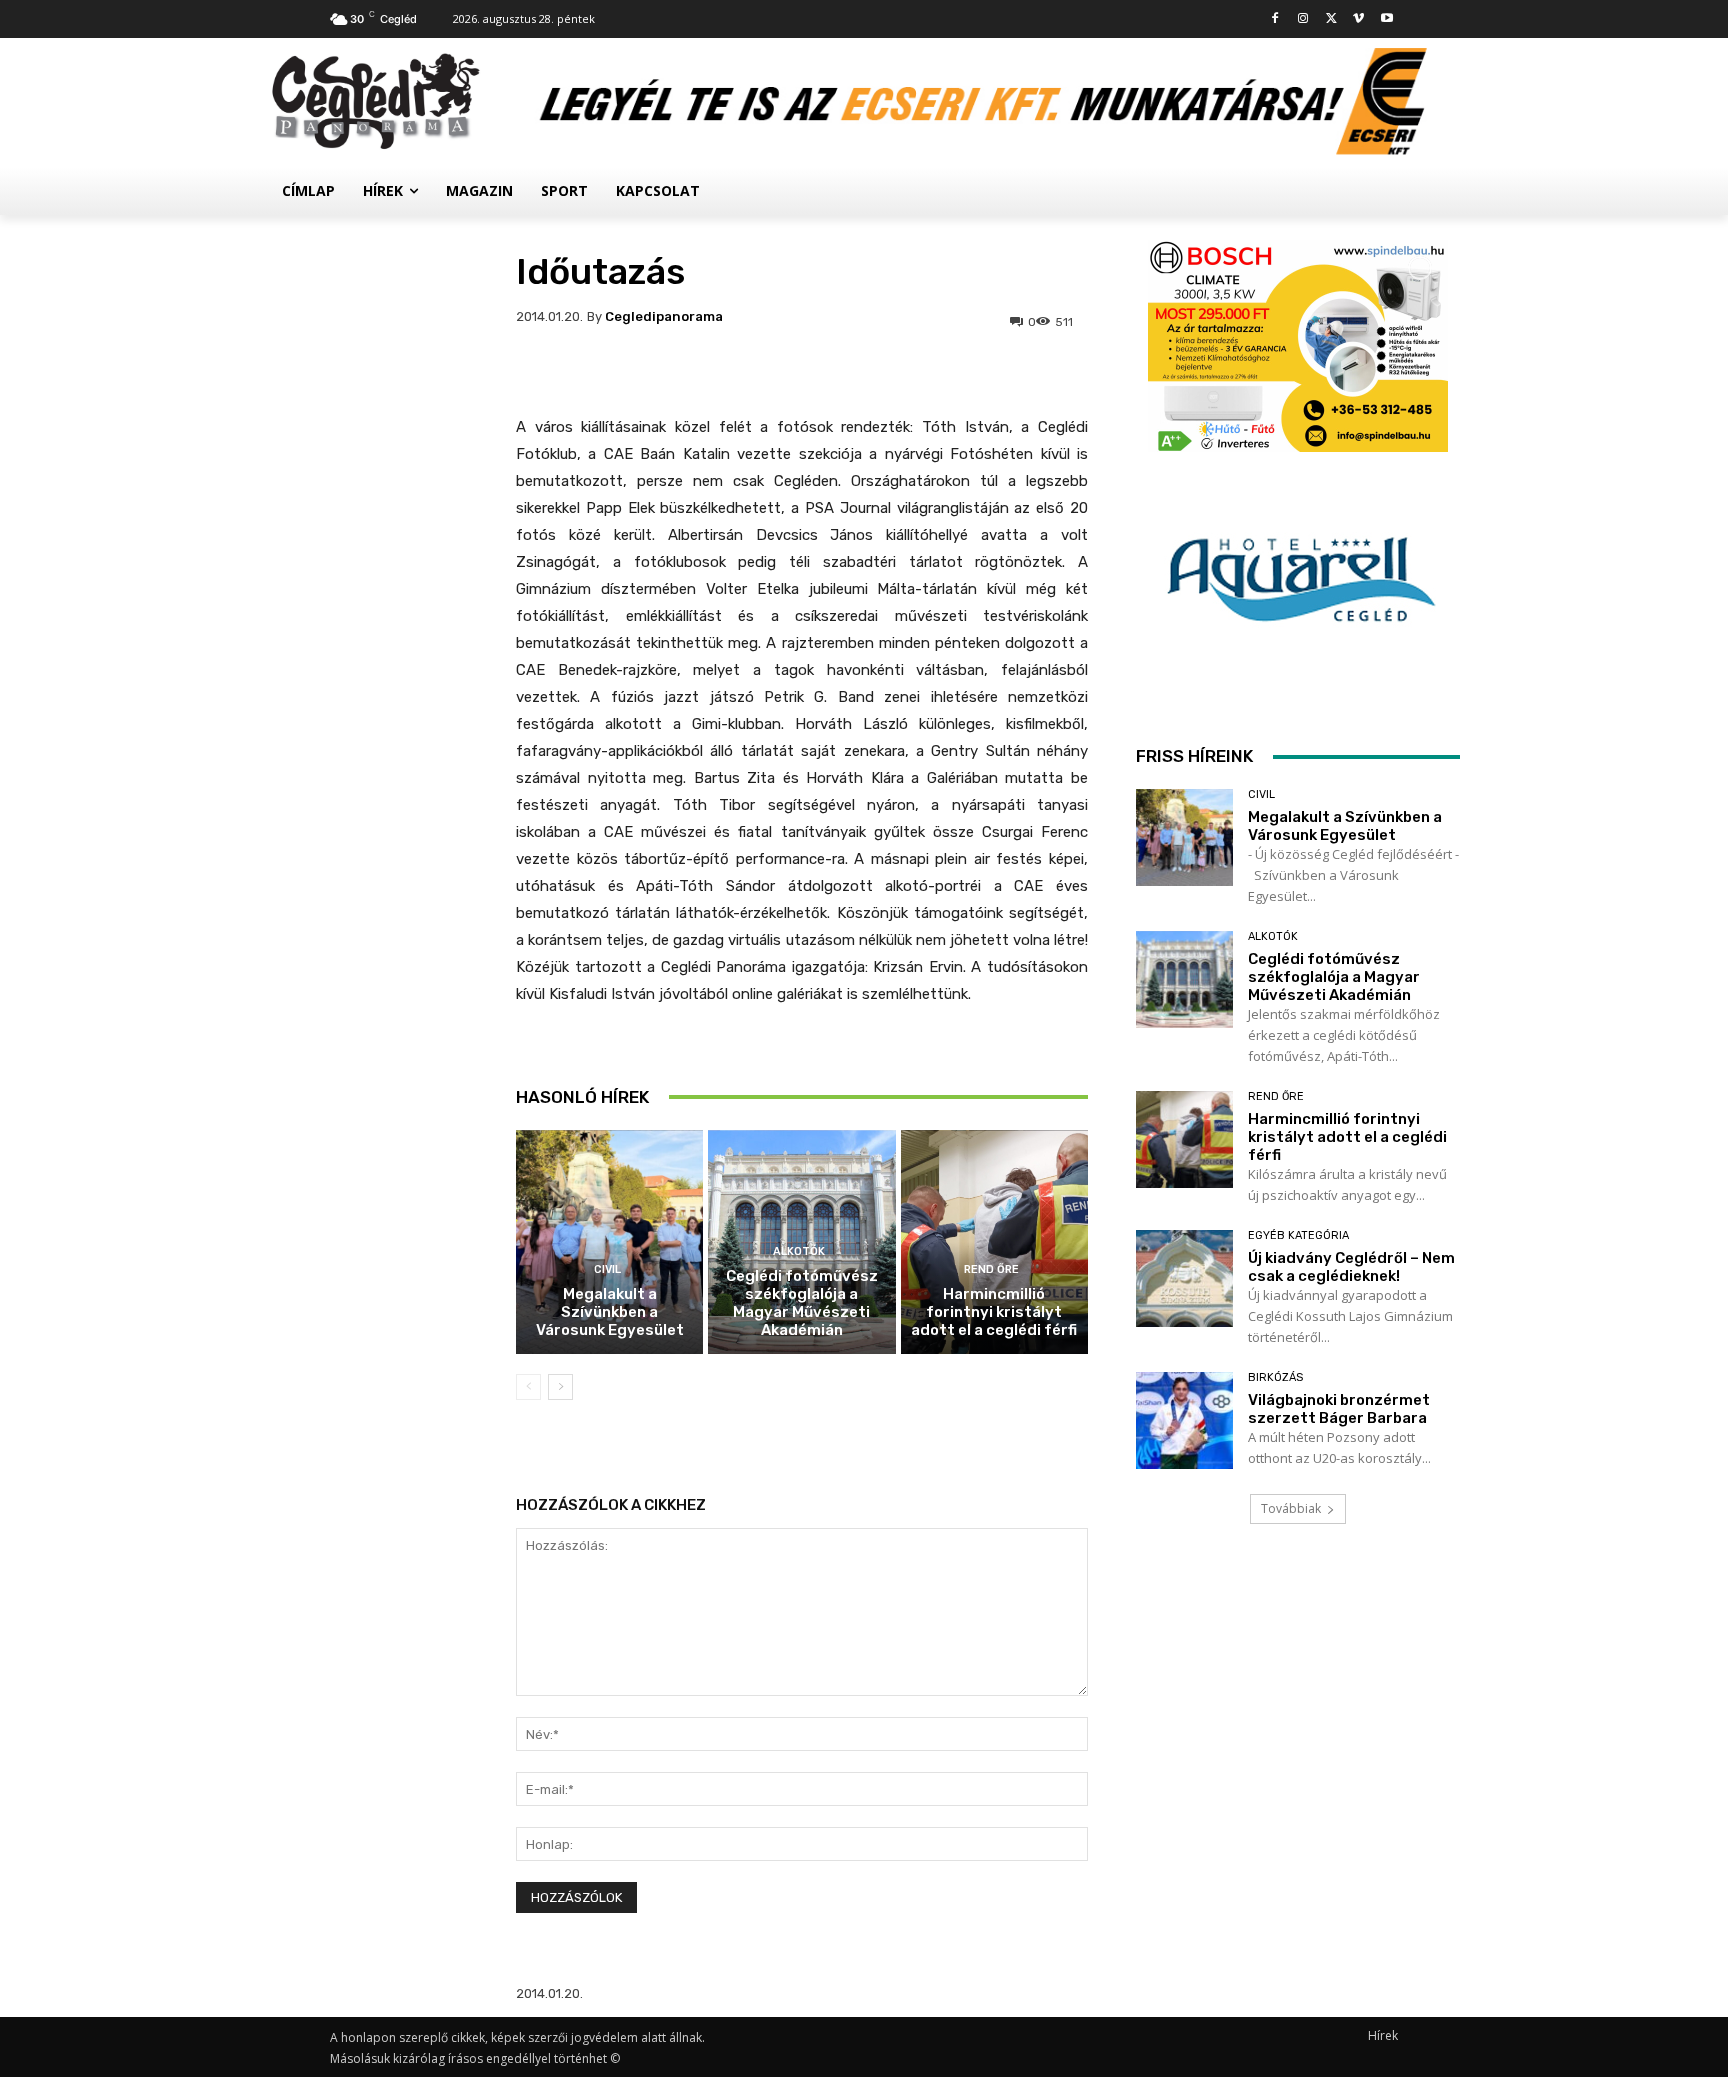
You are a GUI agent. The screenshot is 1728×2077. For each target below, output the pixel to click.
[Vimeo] (1358, 19)
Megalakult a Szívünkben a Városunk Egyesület (610, 1312)
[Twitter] (1331, 19)
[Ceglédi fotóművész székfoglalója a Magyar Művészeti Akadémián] (1184, 979)
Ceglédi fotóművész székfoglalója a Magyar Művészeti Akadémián (802, 1303)
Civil (607, 1269)
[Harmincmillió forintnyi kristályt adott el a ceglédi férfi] (994, 1242)
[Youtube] (1386, 19)
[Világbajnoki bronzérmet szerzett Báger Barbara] (1184, 1420)
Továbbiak (1291, 1508)
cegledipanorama (664, 316)
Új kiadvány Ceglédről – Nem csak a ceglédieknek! (1351, 1267)
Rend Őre (991, 1269)
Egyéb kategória (1298, 1235)
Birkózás (1275, 1377)
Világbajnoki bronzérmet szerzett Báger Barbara (1339, 1409)
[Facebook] (1275, 19)
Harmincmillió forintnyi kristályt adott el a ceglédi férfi (994, 1312)
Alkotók (799, 1251)
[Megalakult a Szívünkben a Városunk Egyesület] (609, 1242)
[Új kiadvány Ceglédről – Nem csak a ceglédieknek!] (1184, 1278)
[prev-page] (528, 1387)
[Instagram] (1303, 19)
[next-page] (560, 1387)
